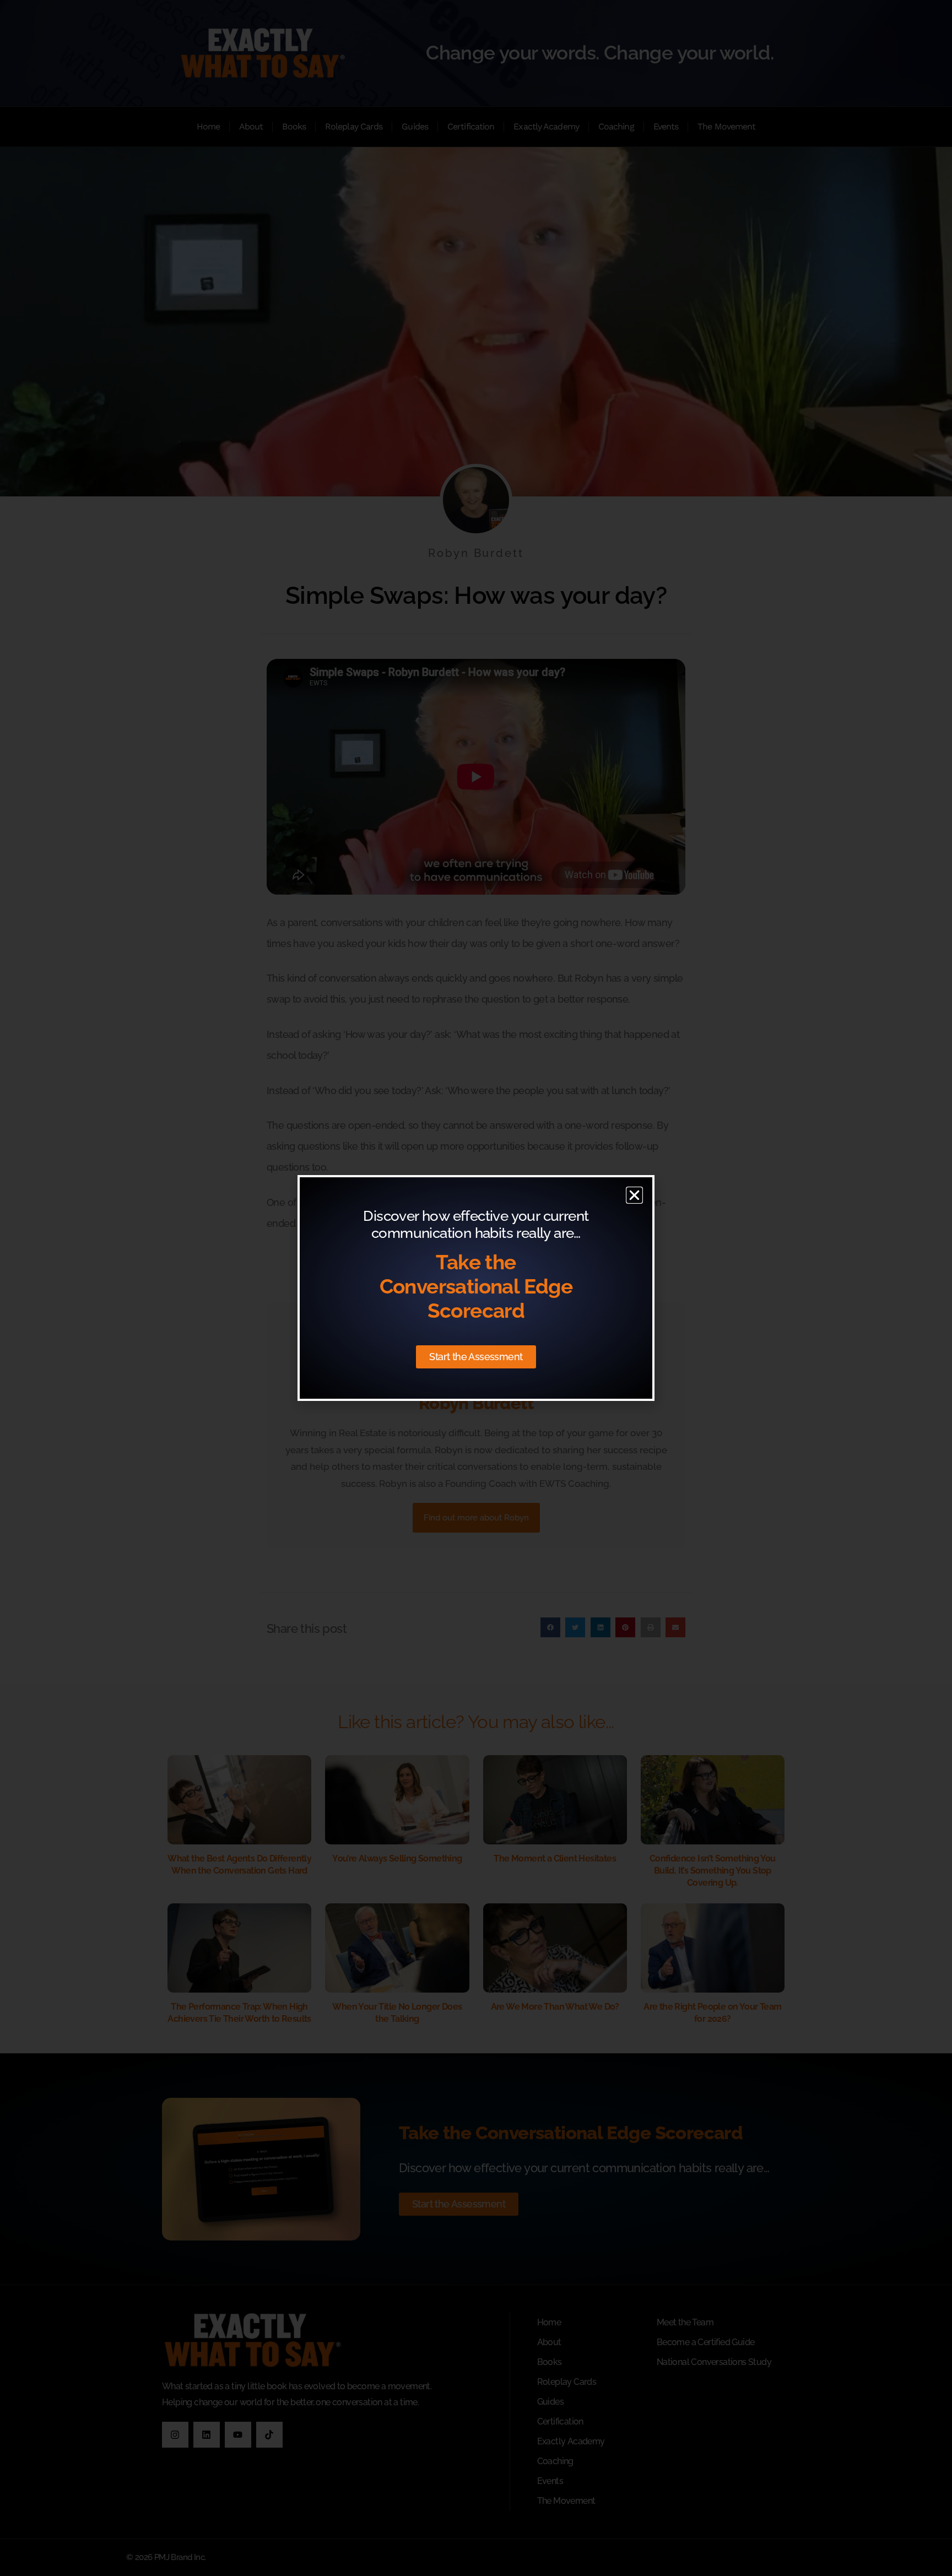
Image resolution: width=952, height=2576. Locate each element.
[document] (476, 1288)
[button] (634, 1195)
